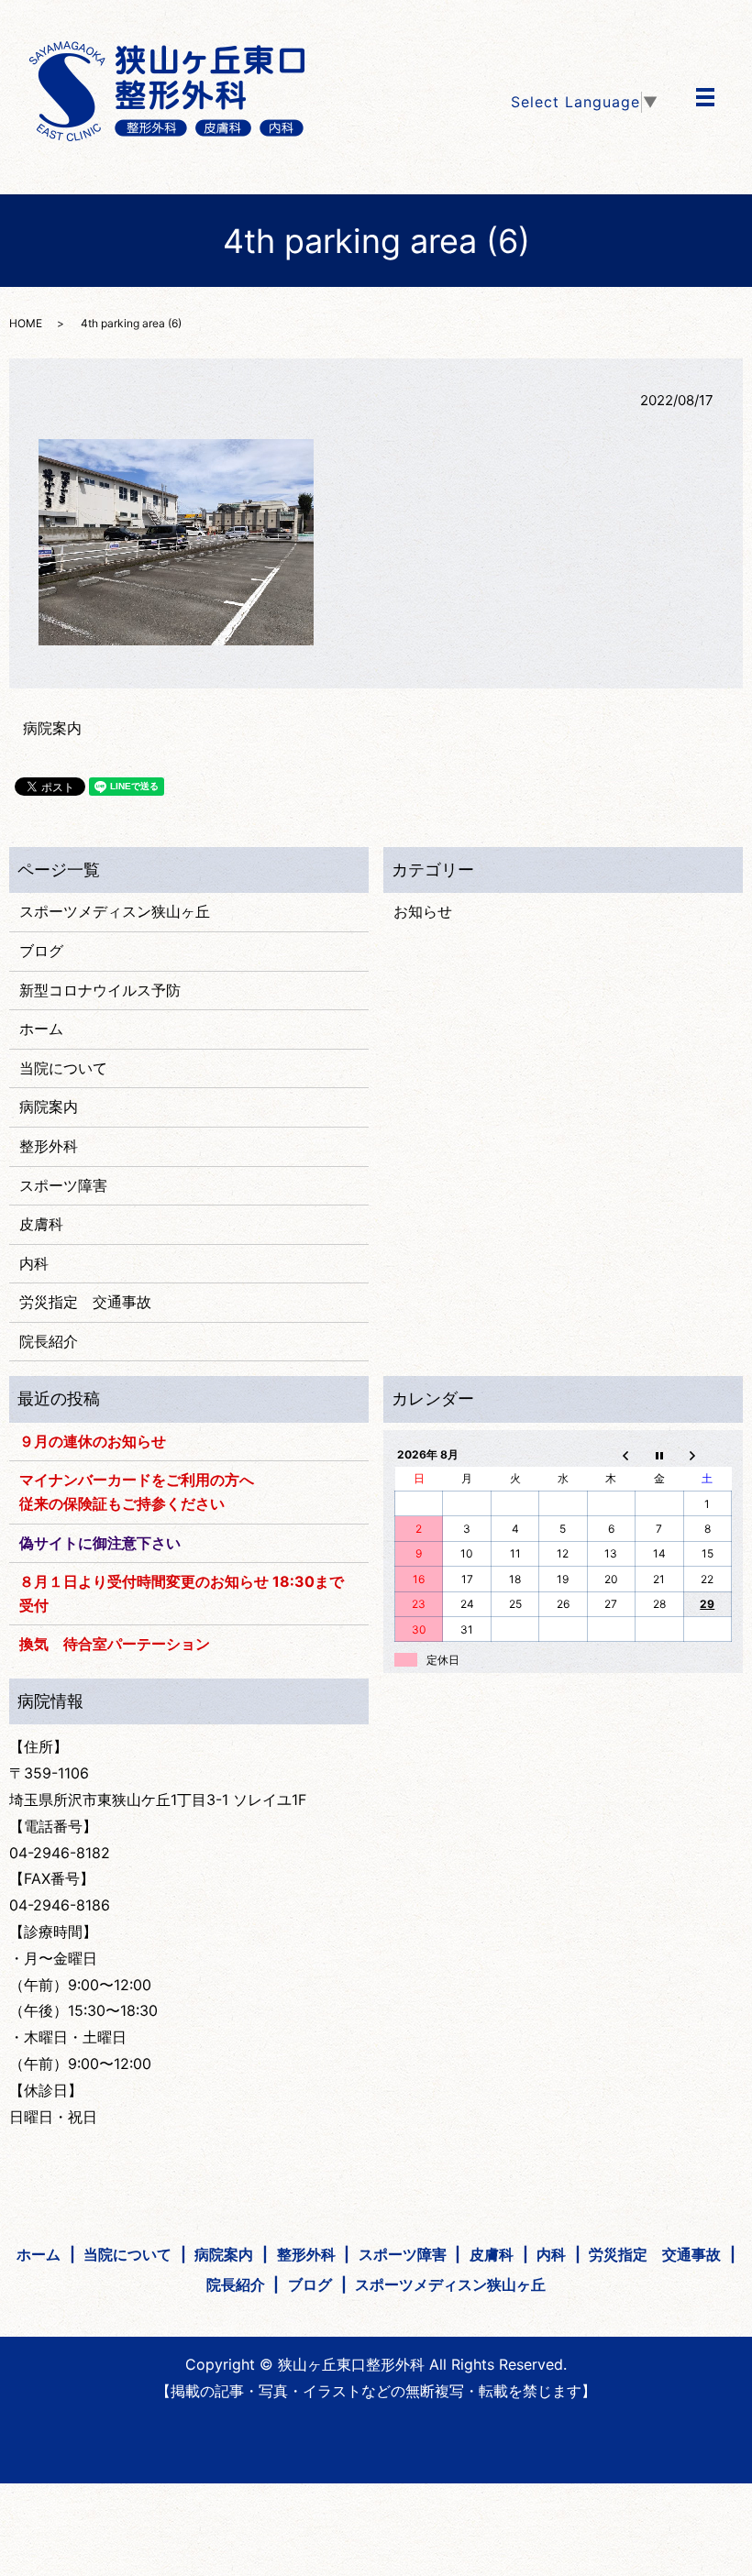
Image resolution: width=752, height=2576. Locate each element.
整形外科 (49, 1146)
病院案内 (52, 728)
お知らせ (423, 911)
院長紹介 (49, 1341)
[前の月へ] (611, 1454)
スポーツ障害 (63, 1185)
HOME (26, 323)
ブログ (41, 951)
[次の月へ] (707, 1454)
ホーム (41, 1029)
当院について (63, 1068)
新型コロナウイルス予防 (100, 990)
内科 (34, 1263)
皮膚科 (41, 1224)
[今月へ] (659, 1454)
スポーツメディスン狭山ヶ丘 (115, 911)
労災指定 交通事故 (85, 1302)
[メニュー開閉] (705, 97)
